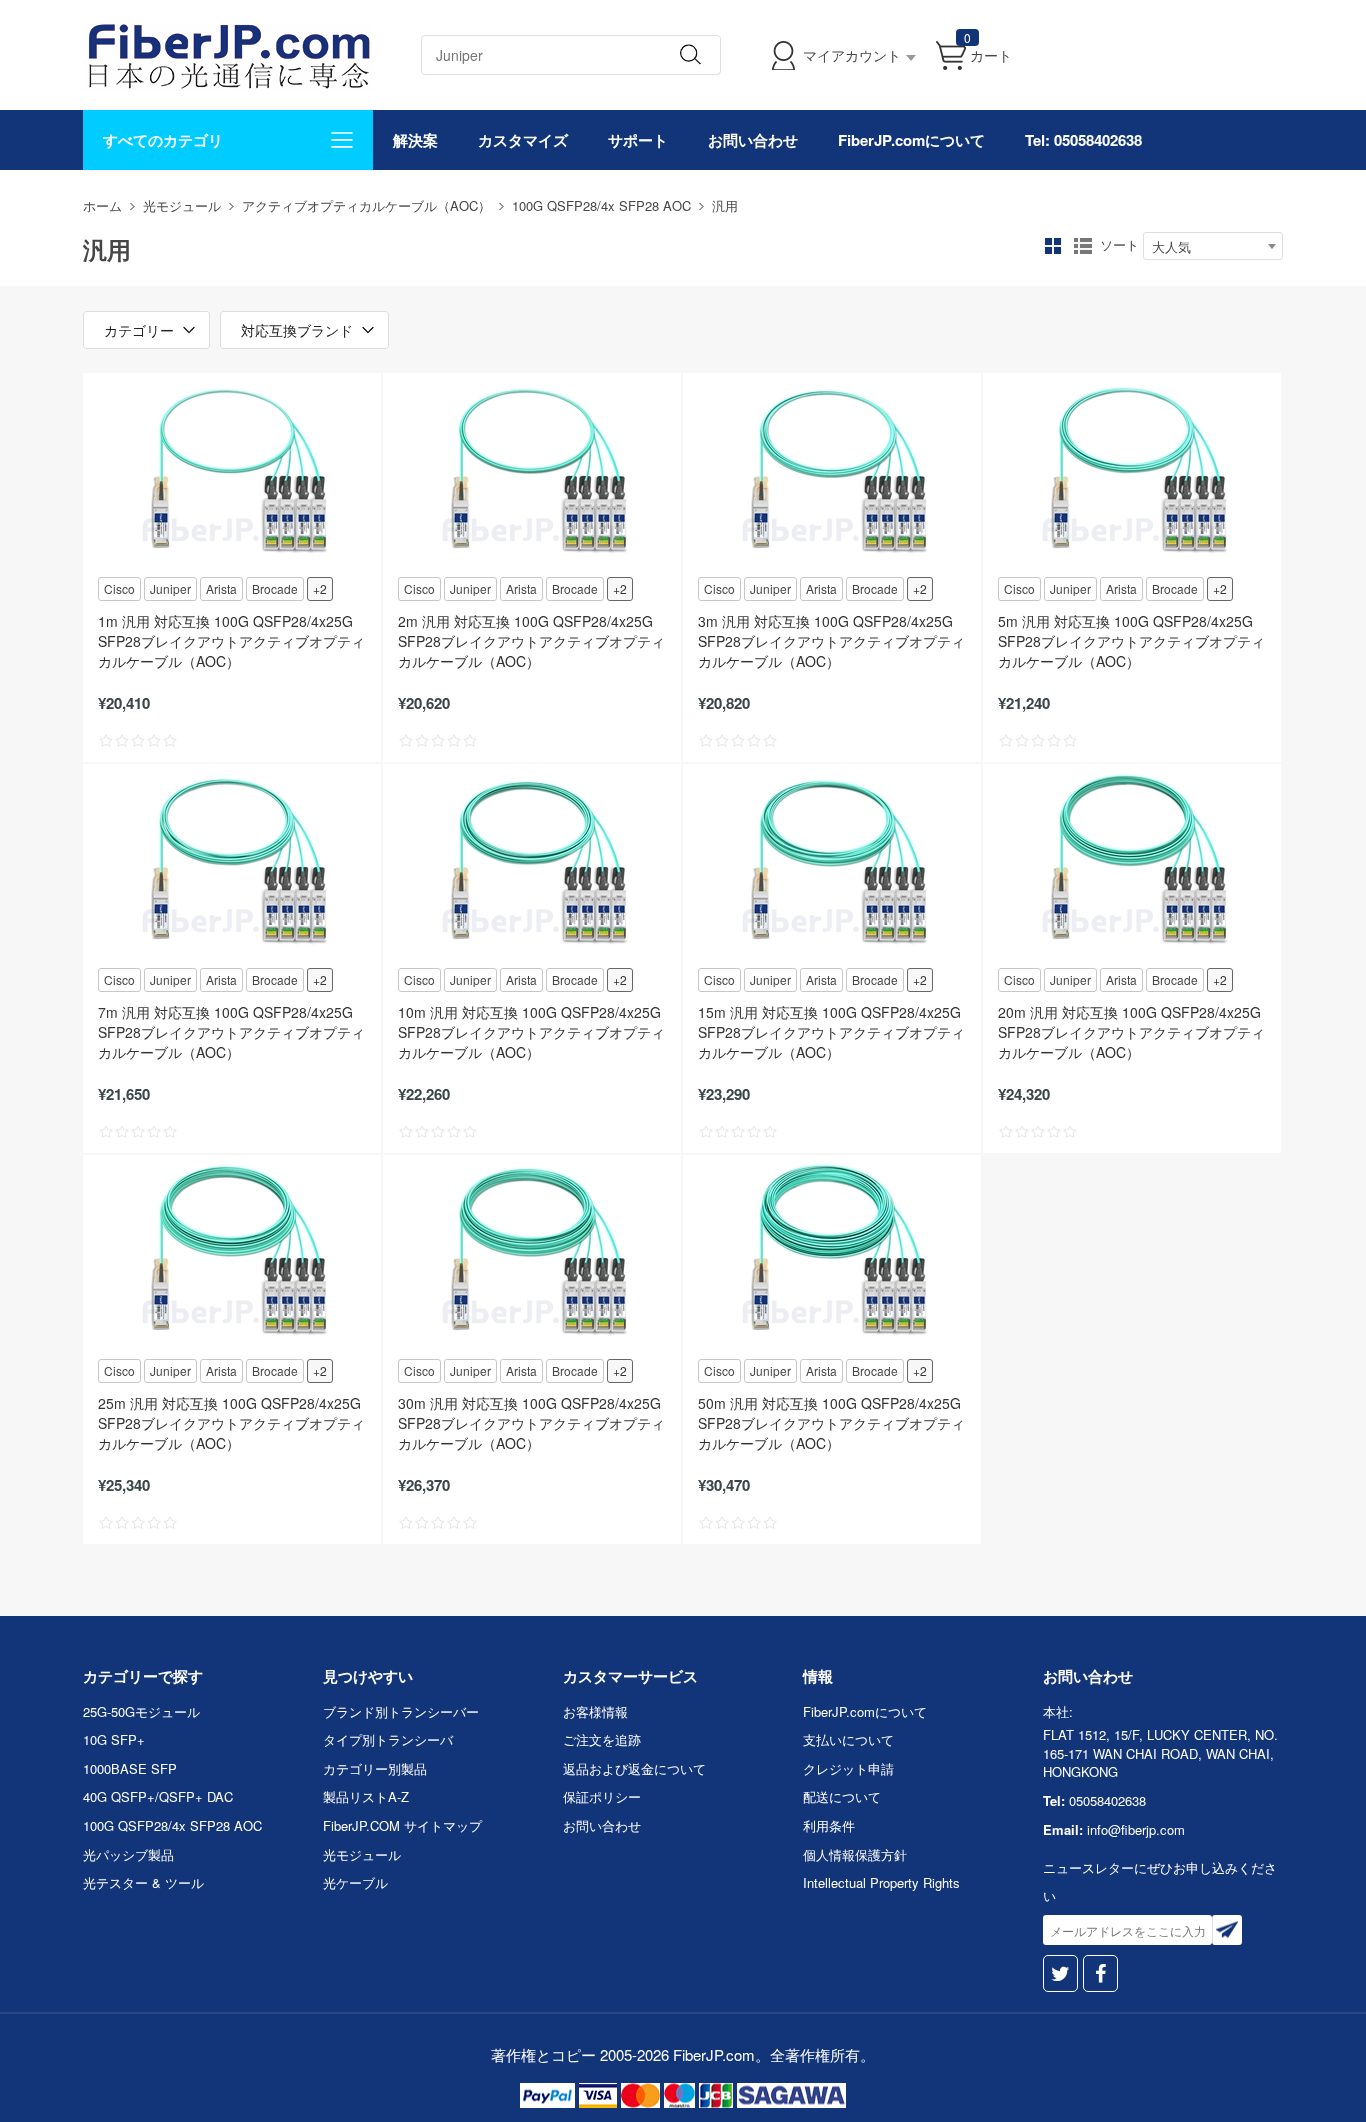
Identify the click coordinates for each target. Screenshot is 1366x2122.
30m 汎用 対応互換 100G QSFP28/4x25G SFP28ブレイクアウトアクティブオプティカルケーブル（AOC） (531, 1423)
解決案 (415, 140)
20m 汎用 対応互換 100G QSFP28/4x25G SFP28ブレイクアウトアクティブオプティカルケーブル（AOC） (1131, 1032)
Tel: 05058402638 (1083, 140)
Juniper (170, 588)
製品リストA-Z (366, 1796)
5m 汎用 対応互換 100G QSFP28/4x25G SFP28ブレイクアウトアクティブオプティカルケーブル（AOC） (1131, 641)
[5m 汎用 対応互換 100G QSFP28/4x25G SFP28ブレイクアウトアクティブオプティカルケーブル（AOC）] (1132, 473)
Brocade (275, 588)
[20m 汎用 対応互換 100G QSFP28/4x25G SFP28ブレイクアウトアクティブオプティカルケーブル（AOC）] (1132, 864)
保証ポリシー (602, 1796)
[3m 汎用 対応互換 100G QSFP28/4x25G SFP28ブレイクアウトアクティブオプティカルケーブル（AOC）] (832, 473)
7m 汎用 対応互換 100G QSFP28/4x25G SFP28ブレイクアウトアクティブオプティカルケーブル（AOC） (231, 1032)
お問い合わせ (753, 140)
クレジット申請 (848, 1768)
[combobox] (1213, 246)
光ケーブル (355, 1882)
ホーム (102, 205)
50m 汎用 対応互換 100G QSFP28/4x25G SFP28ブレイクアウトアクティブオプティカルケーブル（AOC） (831, 1423)
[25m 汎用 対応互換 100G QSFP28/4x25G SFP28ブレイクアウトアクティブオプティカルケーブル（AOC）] (232, 1255)
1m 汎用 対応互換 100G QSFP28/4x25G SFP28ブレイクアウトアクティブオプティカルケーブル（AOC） (231, 641)
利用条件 (829, 1825)
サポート (638, 140)
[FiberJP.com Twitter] (1060, 1973)
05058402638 (1107, 1800)
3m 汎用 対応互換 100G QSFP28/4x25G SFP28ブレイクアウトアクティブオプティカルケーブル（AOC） (831, 641)
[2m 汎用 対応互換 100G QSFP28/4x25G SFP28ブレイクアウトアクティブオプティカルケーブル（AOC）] (532, 473)
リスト (1083, 246)
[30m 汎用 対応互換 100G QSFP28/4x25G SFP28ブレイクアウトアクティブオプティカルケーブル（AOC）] (532, 1255)
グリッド (1053, 246)
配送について (842, 1796)
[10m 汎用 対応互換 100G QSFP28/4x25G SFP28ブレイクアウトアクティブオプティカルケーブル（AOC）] (532, 864)
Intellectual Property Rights (881, 1882)
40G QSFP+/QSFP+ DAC (158, 1796)
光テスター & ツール (143, 1882)
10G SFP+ (114, 1739)
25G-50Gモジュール (141, 1711)
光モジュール (182, 205)
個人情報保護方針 (855, 1854)
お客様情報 (595, 1711)
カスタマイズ (523, 140)
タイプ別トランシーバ (388, 1739)
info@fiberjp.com (1136, 1829)
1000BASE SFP (130, 1768)
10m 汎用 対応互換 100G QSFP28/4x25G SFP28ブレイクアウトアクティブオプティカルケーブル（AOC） (531, 1032)
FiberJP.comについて (911, 140)
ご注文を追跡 (602, 1739)
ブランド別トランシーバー (401, 1711)
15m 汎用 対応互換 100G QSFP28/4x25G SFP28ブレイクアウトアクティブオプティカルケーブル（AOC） (831, 1032)
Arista (221, 588)
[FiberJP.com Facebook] (1100, 1973)
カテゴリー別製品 (375, 1768)
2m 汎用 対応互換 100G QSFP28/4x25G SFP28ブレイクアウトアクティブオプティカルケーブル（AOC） (531, 641)
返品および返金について (634, 1768)
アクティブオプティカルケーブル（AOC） (366, 205)
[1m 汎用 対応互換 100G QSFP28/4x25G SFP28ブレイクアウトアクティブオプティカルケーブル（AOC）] (232, 473)
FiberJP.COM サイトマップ (402, 1825)
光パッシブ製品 (128, 1854)
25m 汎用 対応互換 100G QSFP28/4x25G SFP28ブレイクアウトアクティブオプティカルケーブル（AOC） (231, 1423)
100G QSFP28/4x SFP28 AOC (601, 205)
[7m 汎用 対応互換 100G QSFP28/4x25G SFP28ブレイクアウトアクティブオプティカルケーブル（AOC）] (232, 864)
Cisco (119, 588)
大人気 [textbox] (1171, 246)
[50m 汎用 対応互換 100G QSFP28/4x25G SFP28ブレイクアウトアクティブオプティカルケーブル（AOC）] (832, 1255)
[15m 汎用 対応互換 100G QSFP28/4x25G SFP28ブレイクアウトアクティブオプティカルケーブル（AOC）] (832, 864)
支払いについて (848, 1739)
